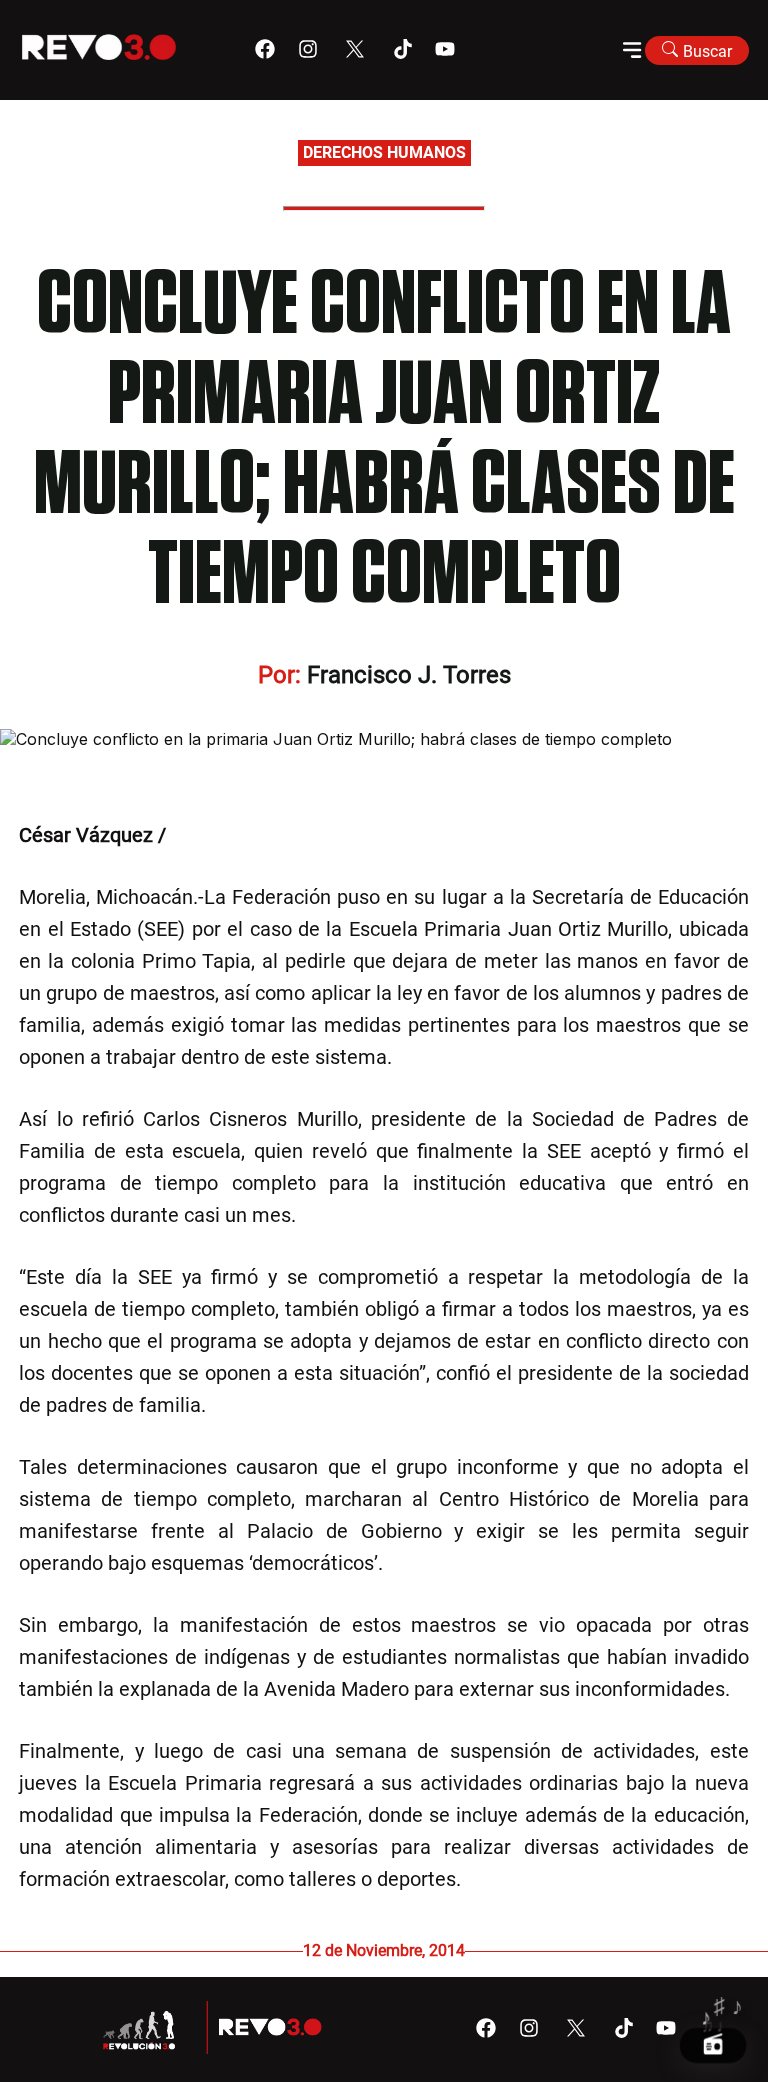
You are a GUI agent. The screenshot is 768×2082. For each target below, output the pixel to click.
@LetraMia (220, 835)
